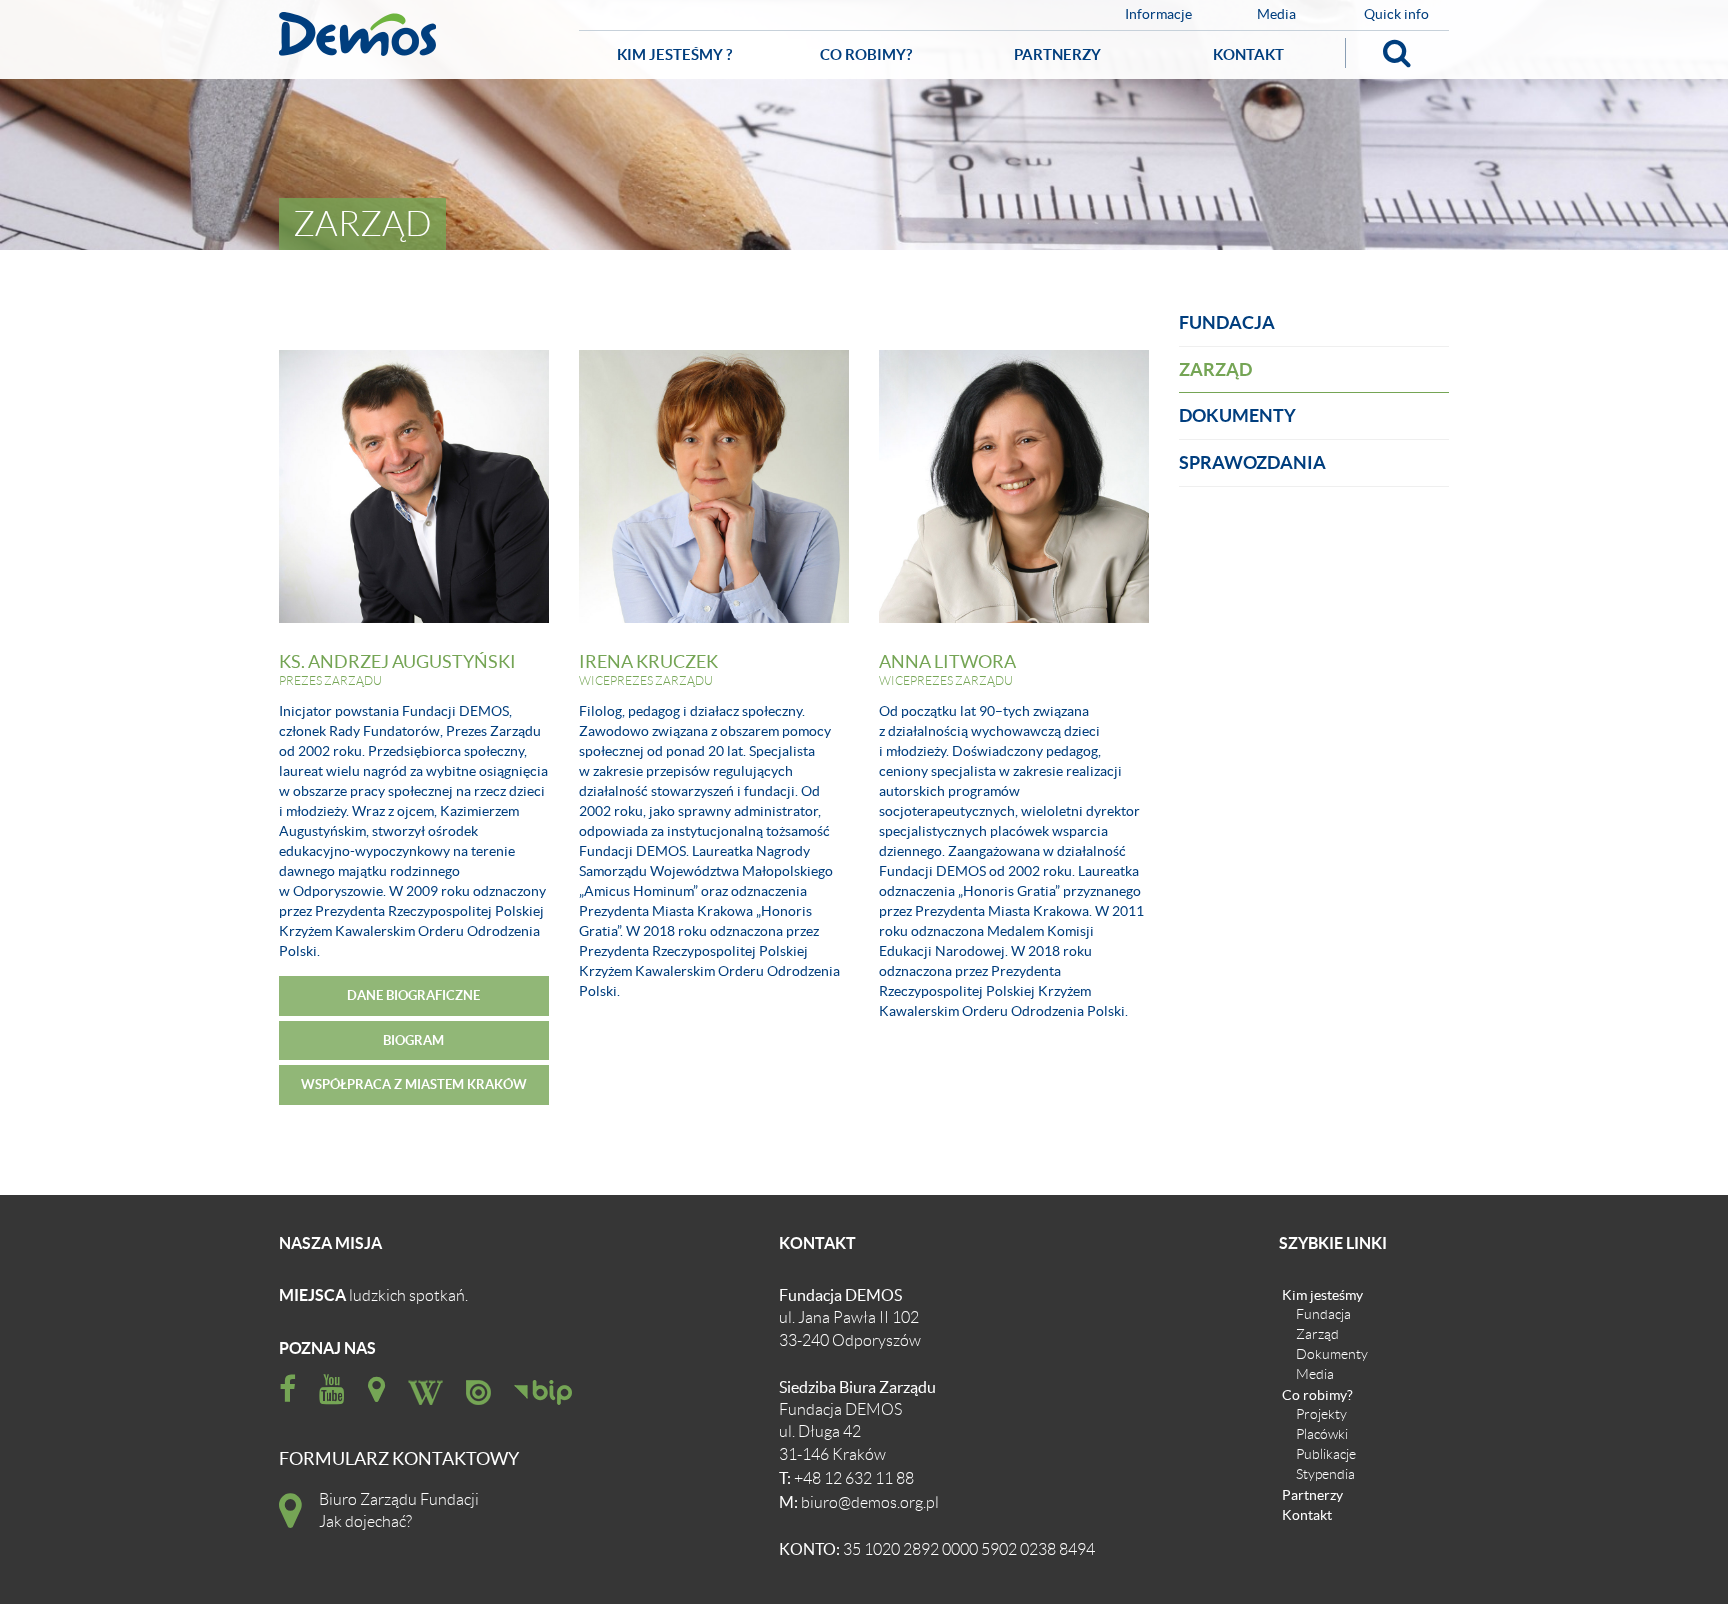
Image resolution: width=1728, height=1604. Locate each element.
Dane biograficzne (413, 995)
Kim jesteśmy (1322, 1294)
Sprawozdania (1252, 462)
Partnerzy (1057, 54)
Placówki (1322, 1434)
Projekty (1321, 1414)
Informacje (1158, 14)
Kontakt (1248, 54)
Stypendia (1325, 1474)
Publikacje (1326, 1454)
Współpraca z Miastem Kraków (414, 1084)
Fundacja (1227, 322)
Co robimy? (866, 54)
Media (1276, 14)
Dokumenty (1237, 415)
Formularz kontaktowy (399, 1459)
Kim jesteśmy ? (674, 54)
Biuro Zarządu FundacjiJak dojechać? (399, 1511)
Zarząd (1215, 369)
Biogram (413, 1040)
